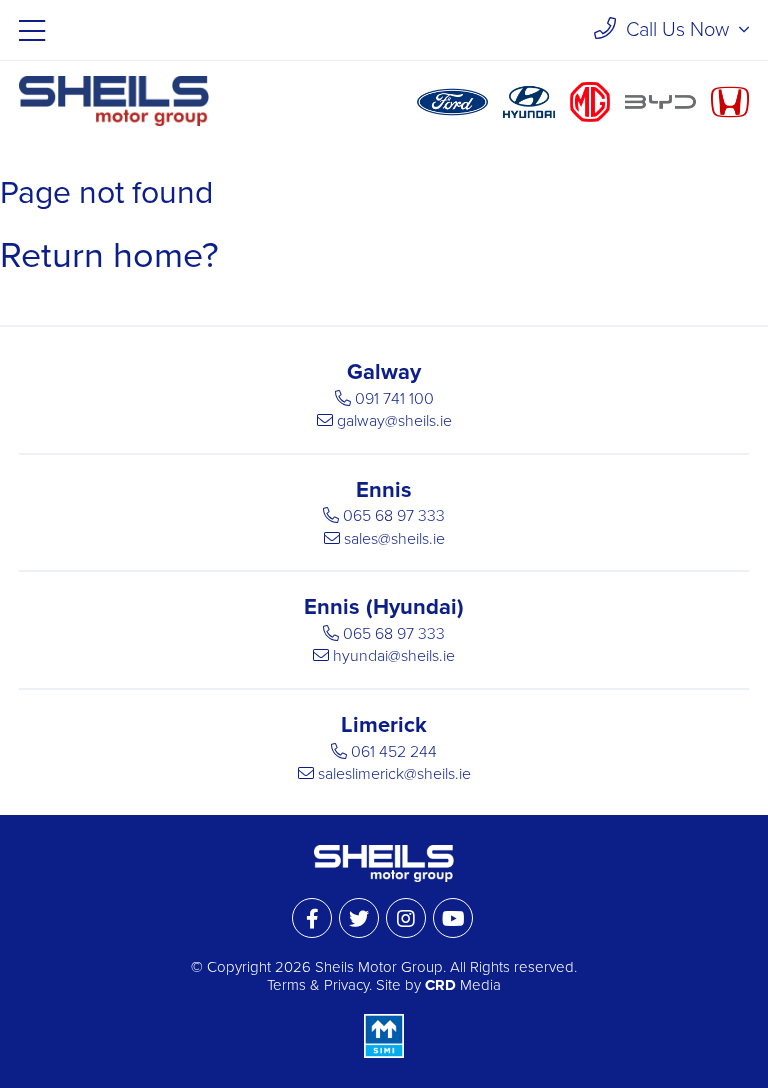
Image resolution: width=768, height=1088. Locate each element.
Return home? (109, 255)
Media (463, 985)
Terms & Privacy (318, 985)
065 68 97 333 (394, 516)
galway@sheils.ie (394, 421)
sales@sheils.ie (394, 539)
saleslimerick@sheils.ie (394, 774)
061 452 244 (394, 752)
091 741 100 (394, 399)
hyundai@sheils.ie (394, 656)
